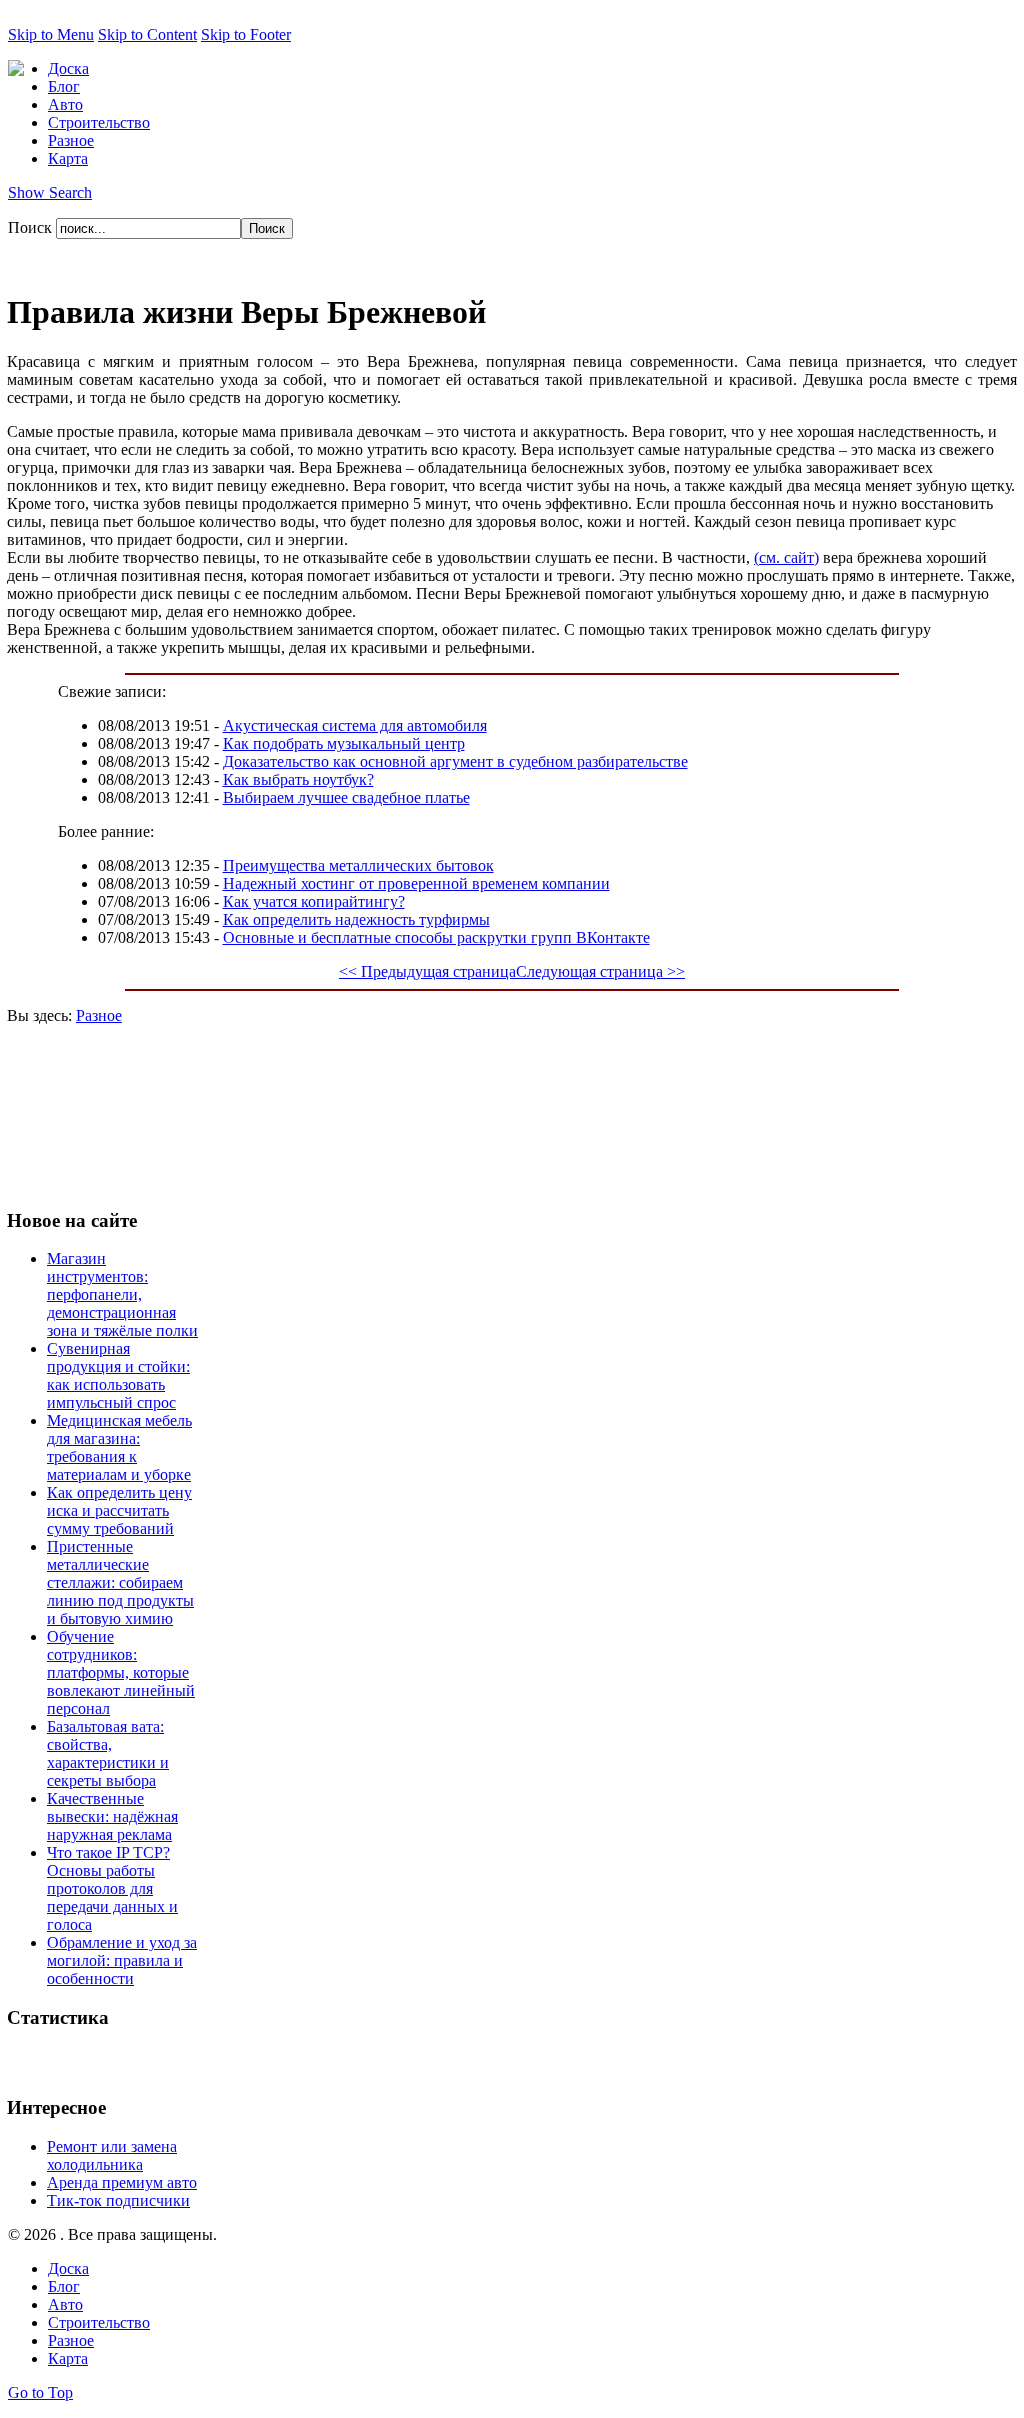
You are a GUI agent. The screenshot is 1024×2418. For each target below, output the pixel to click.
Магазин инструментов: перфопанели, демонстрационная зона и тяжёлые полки (122, 1294)
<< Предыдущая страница (427, 971)
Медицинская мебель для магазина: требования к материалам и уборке (119, 1447)
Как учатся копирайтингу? (314, 901)
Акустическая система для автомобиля (355, 725)
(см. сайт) (786, 557)
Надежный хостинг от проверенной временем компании (416, 883)
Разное (99, 1015)
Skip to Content (147, 34)
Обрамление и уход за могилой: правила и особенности (122, 1960)
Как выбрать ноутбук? (298, 779)
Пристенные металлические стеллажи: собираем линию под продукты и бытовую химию (120, 1582)
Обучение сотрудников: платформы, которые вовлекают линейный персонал (121, 1672)
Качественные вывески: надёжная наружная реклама (112, 1816)
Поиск (32, 227)
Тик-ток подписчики (118, 2200)
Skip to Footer (246, 34)
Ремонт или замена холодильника (112, 2155)
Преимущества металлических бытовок (358, 865)
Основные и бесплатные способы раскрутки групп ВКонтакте (436, 937)
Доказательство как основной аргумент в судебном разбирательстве (455, 761)
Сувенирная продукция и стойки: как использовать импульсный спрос (118, 1375)
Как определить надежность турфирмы (356, 919)
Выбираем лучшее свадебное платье (346, 797)
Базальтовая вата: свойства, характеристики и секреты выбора (108, 1753)
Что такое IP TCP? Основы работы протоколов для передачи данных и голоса (112, 1888)
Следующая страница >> (600, 971)
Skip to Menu (51, 34)
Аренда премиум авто (122, 2182)
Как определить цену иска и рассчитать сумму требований (119, 1510)
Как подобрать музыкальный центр (344, 743)
